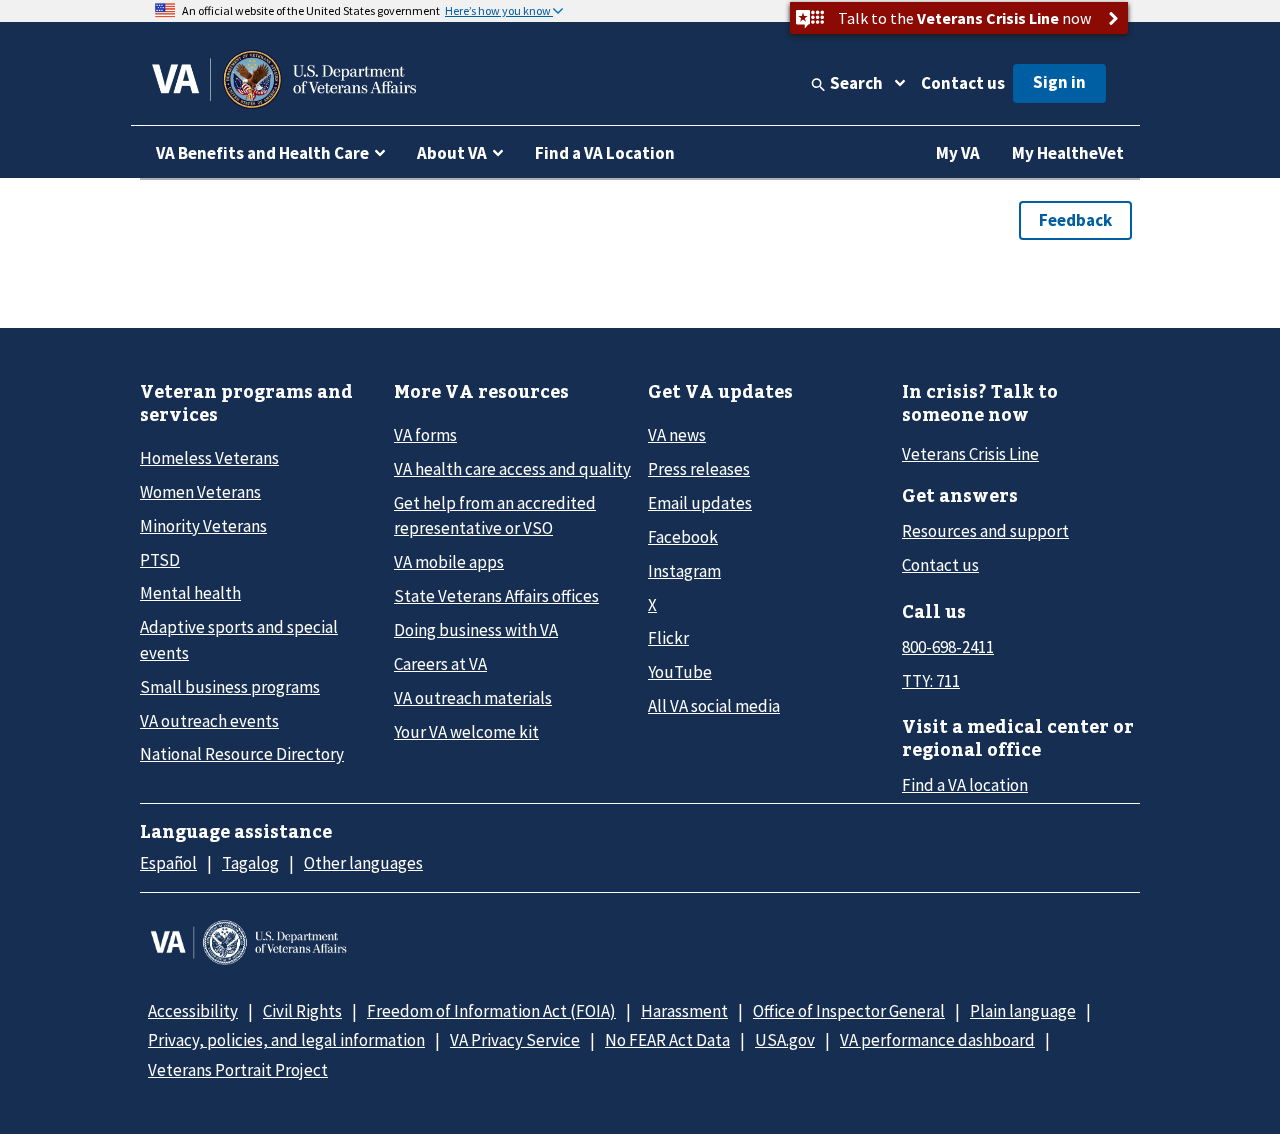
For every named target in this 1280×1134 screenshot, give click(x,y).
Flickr (668, 638)
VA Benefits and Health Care (262, 153)
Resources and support (985, 531)
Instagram (684, 571)
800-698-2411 (948, 647)
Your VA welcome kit (466, 732)
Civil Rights (302, 1011)
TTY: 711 (931, 681)
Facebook (683, 537)
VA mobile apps (449, 562)
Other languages (363, 863)
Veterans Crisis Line (970, 454)
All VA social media (714, 706)
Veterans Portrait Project (238, 1070)
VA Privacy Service (515, 1040)
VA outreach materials (473, 698)
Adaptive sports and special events (239, 639)
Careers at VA (440, 664)
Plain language (1023, 1011)
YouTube (680, 672)
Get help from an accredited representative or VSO (495, 515)
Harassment (684, 1011)
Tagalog (250, 863)
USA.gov (785, 1040)
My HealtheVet (1068, 153)
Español (168, 863)
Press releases (699, 469)
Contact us (963, 83)
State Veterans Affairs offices (496, 596)
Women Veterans (200, 492)
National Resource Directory (242, 754)
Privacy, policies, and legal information (286, 1040)
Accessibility (193, 1011)
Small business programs (230, 687)
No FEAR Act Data (667, 1040)
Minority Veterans (203, 526)
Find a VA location (965, 785)
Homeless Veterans (209, 458)
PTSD (160, 560)
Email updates (700, 503)
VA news (677, 435)
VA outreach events (209, 721)
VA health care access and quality (512, 469)
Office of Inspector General (849, 1011)
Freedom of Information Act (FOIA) (491, 1011)
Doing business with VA (476, 630)
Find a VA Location (605, 153)
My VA (958, 153)
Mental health (190, 593)
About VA (452, 153)
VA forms (425, 435)
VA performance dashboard (937, 1040)
